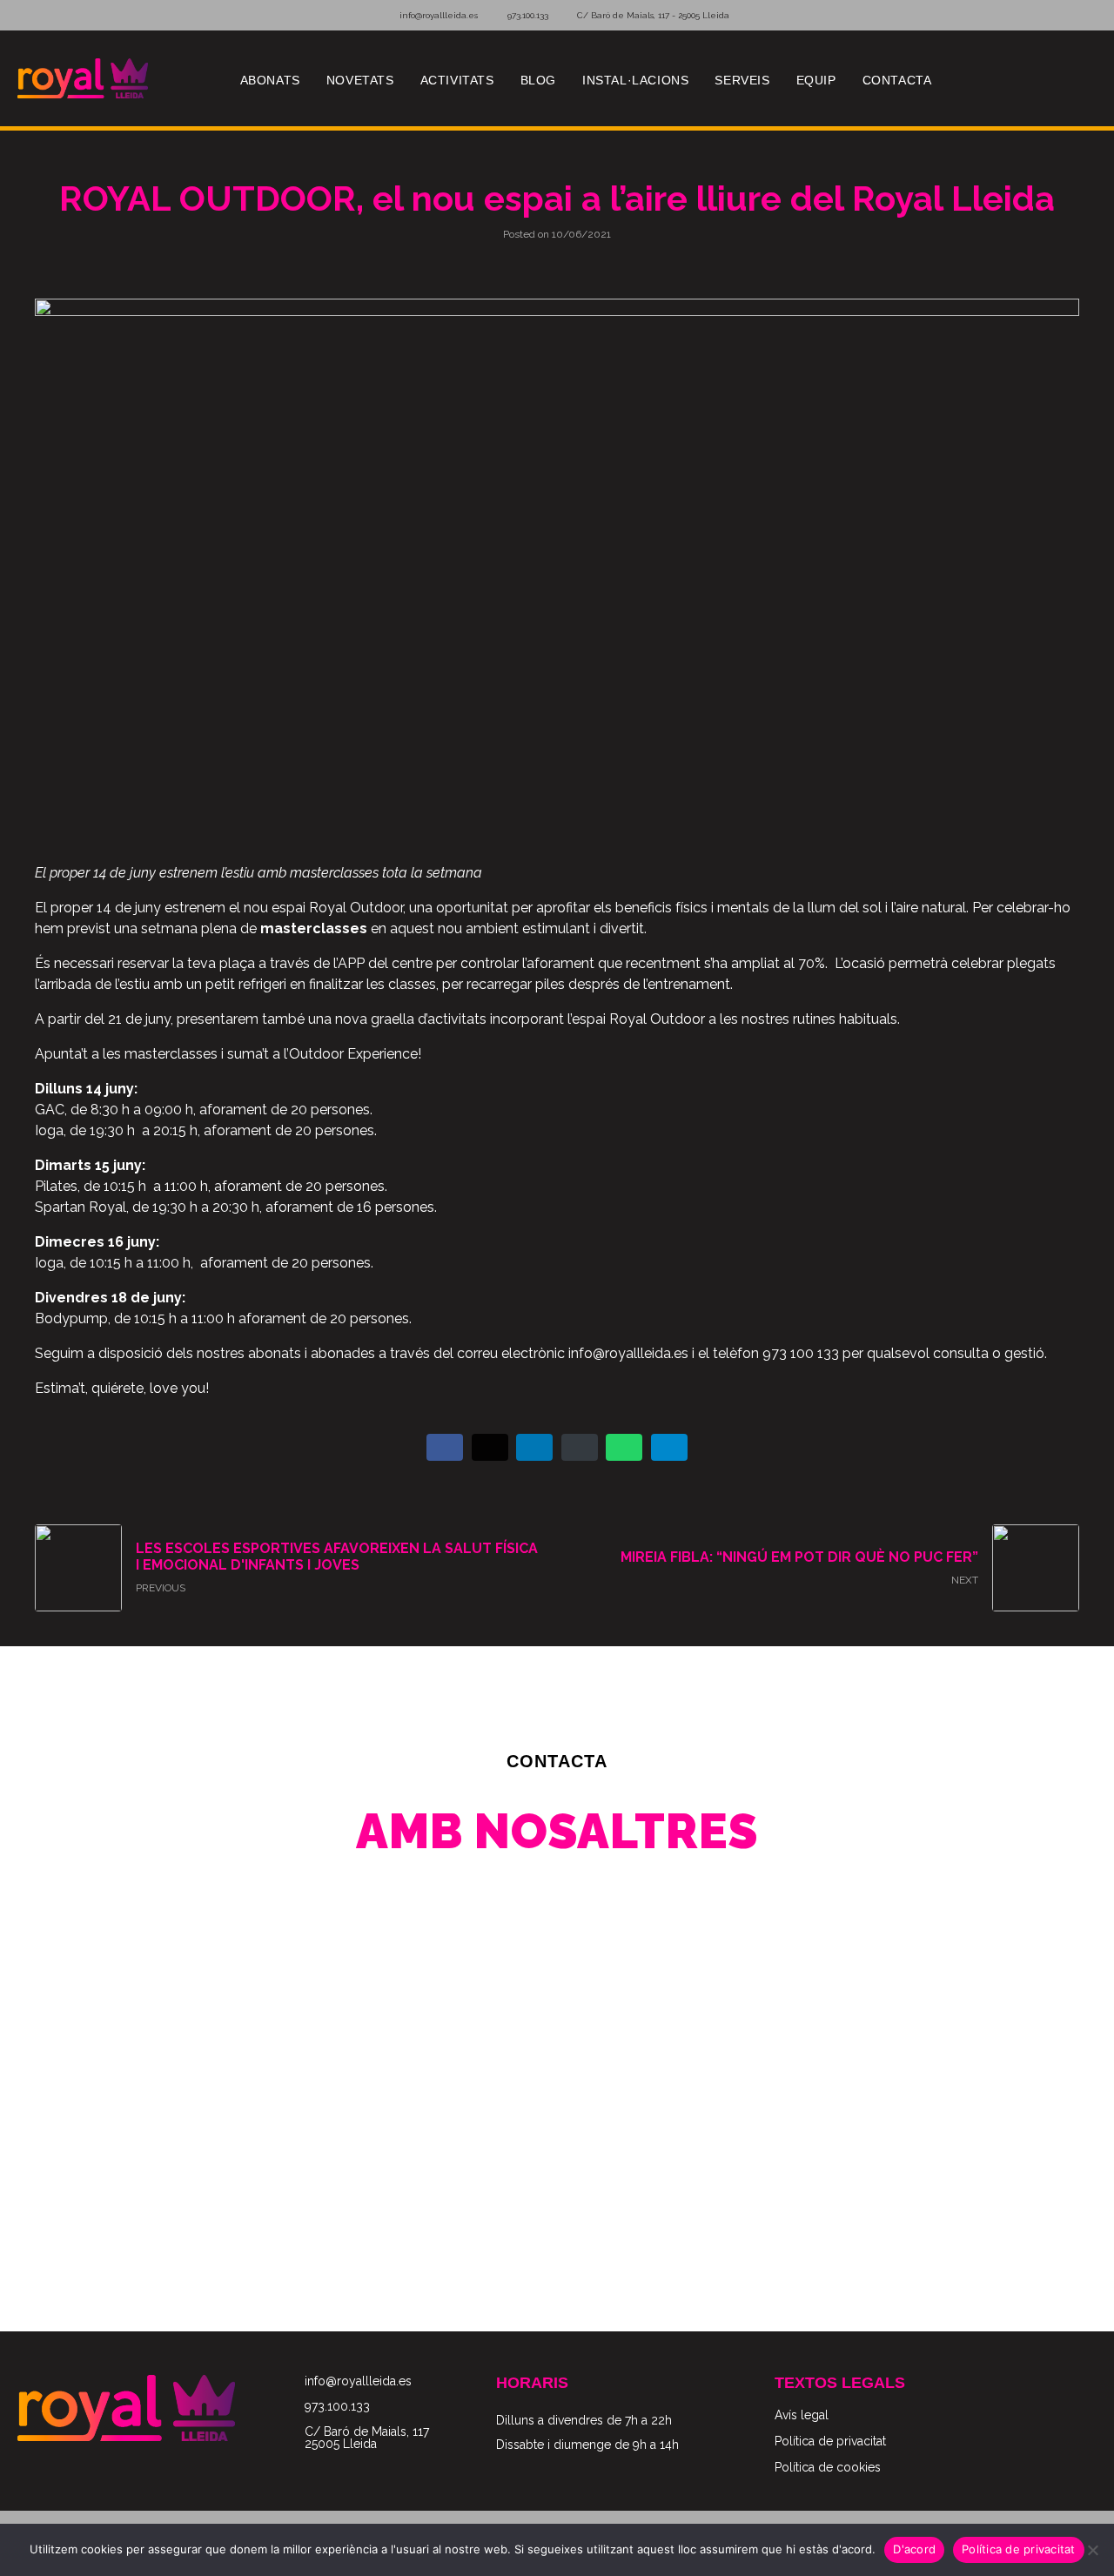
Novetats (360, 80)
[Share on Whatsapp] (624, 1447)
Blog (538, 80)
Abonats (270, 80)
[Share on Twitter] (490, 1447)
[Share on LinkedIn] (534, 1447)
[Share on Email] (580, 1447)
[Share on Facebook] (445, 1447)
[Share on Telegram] (669, 1447)
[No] (1092, 2550)
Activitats (457, 80)
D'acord (914, 2549)
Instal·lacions (635, 80)
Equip (816, 80)
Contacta (897, 80)
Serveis (742, 80)
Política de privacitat (1019, 2549)
